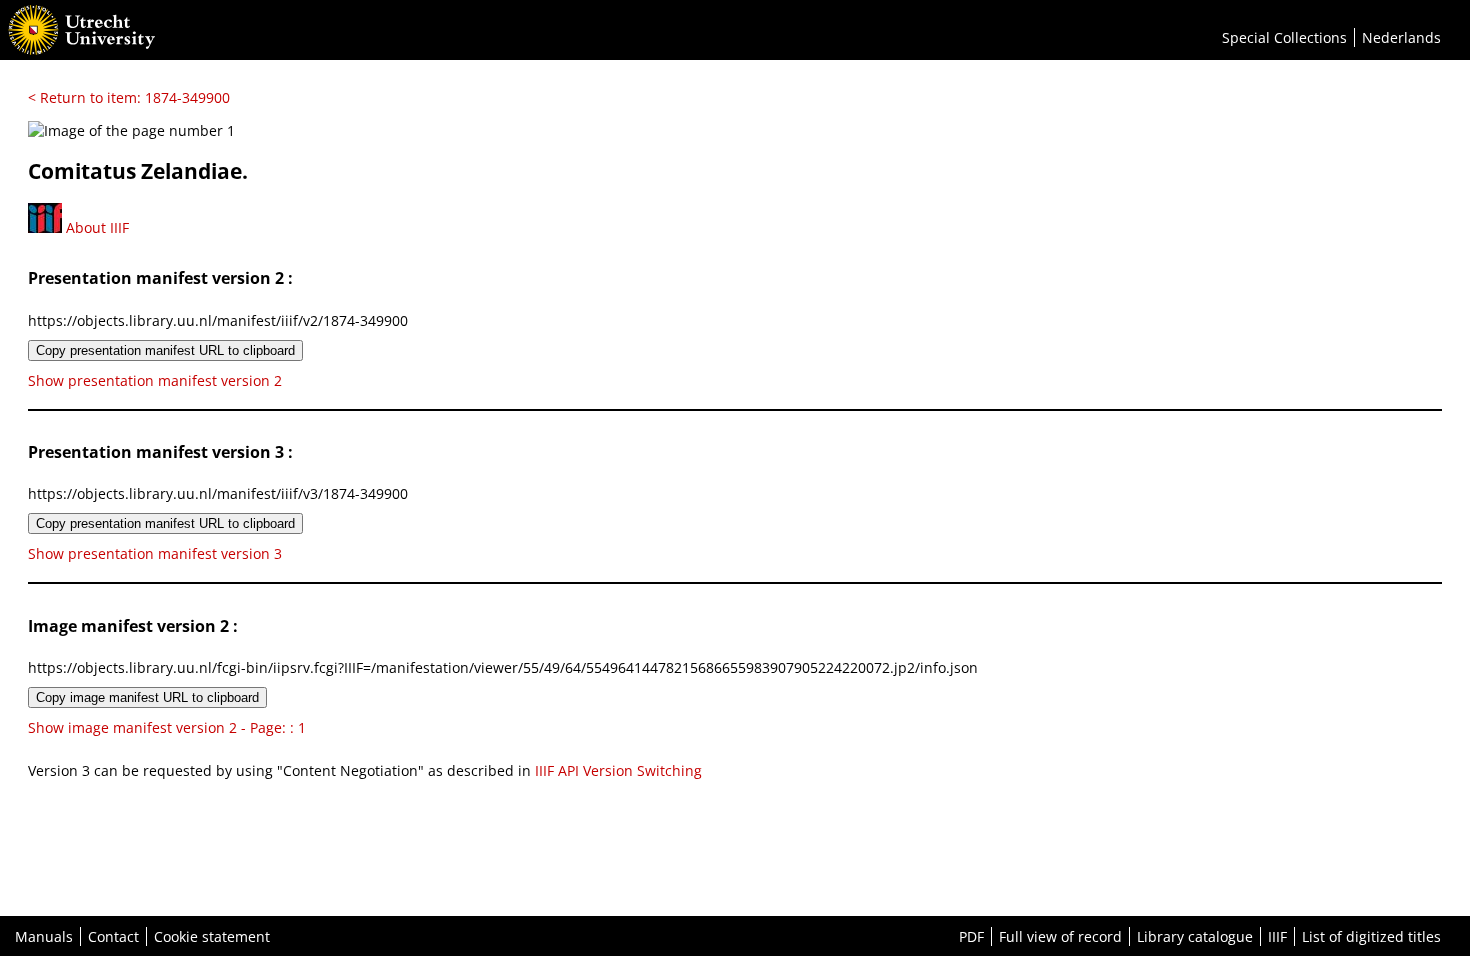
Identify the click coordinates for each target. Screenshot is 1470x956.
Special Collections (1284, 37)
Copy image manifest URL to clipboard (147, 697)
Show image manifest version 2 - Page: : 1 (167, 727)
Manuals (44, 936)
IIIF (1277, 936)
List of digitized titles (1371, 936)
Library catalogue (1195, 936)
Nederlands (1401, 37)
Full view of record (1060, 936)
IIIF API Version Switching (618, 770)
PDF (971, 936)
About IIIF (95, 227)
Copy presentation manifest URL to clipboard (165, 350)
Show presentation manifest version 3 (155, 553)
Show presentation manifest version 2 (155, 380)
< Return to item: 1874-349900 (129, 97)
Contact (113, 936)
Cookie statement (212, 936)
